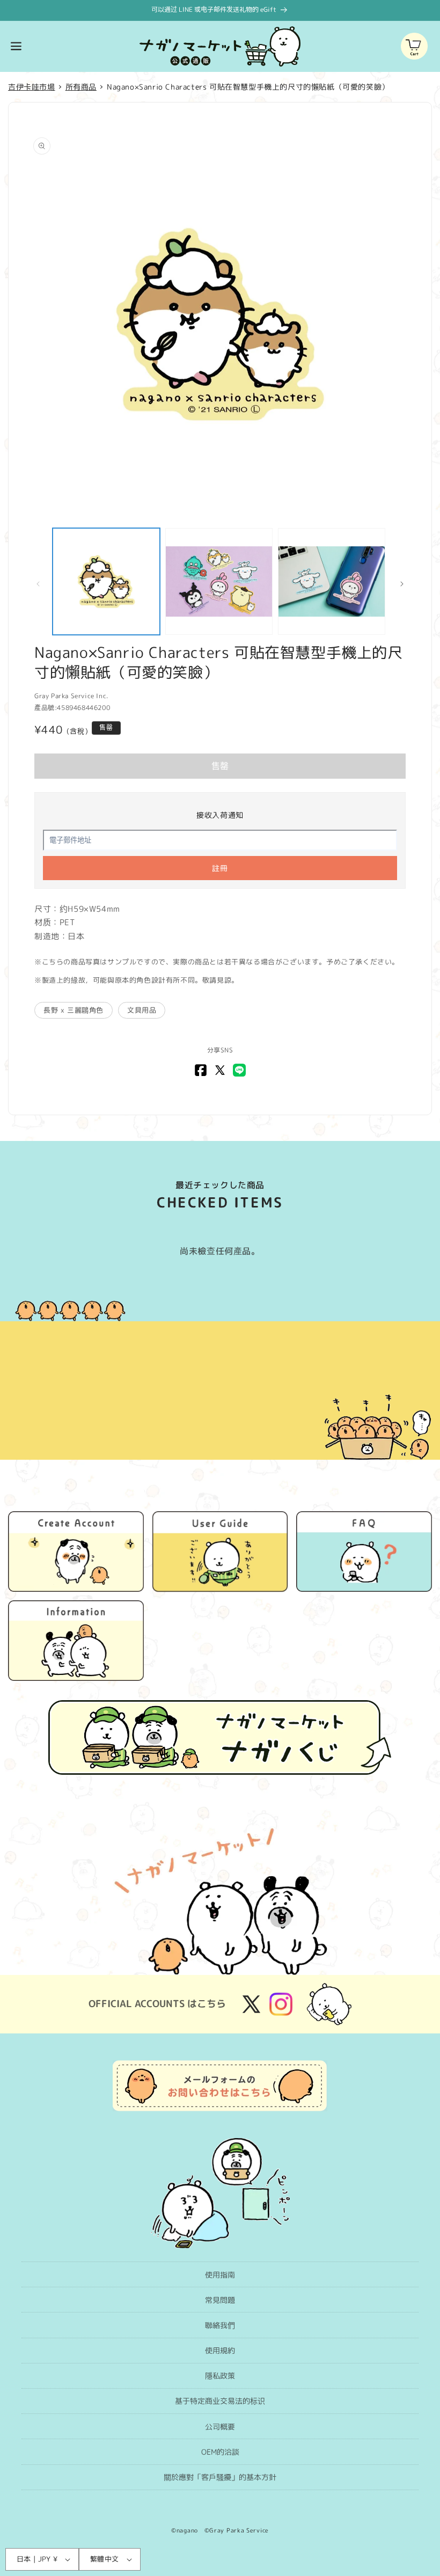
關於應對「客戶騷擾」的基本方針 (220, 2477)
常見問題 (220, 2300)
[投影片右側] (402, 584)
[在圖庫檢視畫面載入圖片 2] (219, 582)
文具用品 (142, 1010)
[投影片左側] (38, 584)
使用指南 (220, 2275)
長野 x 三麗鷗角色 (74, 1010)
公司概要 (220, 2427)
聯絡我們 (220, 2325)
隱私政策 (220, 2376)
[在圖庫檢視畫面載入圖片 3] (332, 582)
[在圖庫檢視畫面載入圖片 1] (106, 582)
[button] (16, 46)
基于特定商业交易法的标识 (220, 2401)
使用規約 (220, 2350)
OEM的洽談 (220, 2452)
